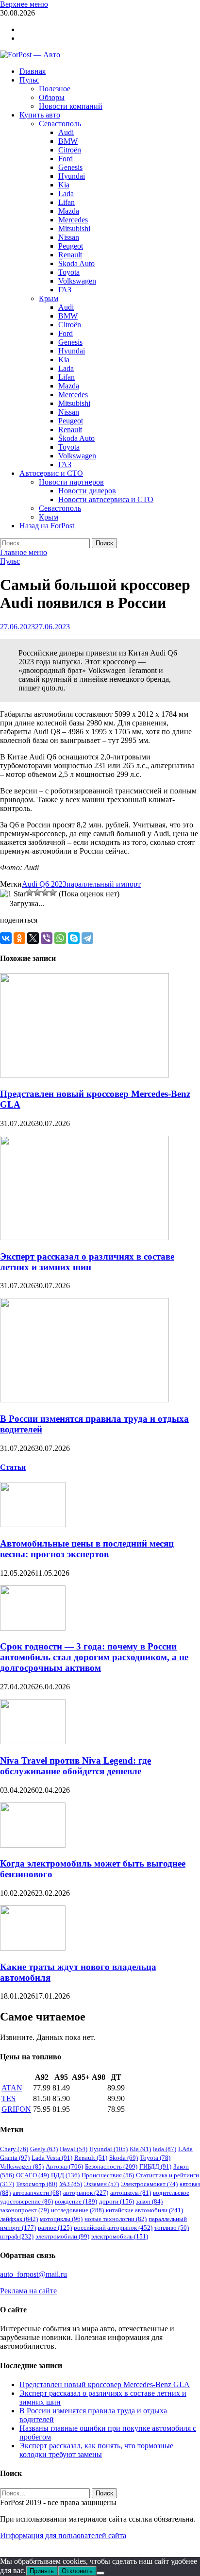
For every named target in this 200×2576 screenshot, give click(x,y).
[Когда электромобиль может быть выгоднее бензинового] (33, 1845)
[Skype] (74, 938)
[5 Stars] (53, 892)
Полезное (55, 89)
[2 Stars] (30, 892)
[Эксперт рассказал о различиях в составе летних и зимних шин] (84, 1237)
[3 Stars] (37, 892)
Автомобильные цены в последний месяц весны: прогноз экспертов (87, 1549)
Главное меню (24, 552)
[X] (33, 938)
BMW (68, 141)
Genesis (70, 167)
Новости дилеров (87, 491)
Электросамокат (149, 2184)
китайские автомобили (144, 2210)
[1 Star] (13, 894)
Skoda (124, 2158)
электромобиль (120, 2236)
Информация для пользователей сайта (63, 2535)
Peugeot (71, 246)
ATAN (12, 2088)
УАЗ (71, 2184)
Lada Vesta (52, 2158)
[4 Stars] (45, 892)
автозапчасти (37, 2193)
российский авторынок (113, 2228)
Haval (74, 2149)
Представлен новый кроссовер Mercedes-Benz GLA (105, 2384)
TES (8, 2098)
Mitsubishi (74, 228)
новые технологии (116, 2219)
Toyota (69, 272)
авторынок (86, 2193)
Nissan (69, 237)
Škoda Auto (76, 263)
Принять (42, 2571)
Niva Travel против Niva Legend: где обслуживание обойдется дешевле (75, 1766)
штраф (17, 2236)
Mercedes (73, 220)
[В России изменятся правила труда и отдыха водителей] (84, 1400)
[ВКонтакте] (6, 938)
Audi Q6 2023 (44, 884)
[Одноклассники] (19, 938)
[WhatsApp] (60, 938)
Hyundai (72, 176)
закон (149, 2201)
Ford (66, 159)
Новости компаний (71, 106)
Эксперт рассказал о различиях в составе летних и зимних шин (87, 1262)
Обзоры (52, 97)
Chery (14, 2149)
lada (165, 2149)
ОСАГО (33, 2175)
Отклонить (77, 2571)
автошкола (131, 2193)
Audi (66, 132)
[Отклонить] (100, 2573)
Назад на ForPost (47, 526)
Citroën (70, 150)
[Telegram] (87, 938)
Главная (33, 71)
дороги (117, 2201)
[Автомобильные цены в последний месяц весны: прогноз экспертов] (33, 1524)
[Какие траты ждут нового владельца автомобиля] (33, 1948)
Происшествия (108, 2175)
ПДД (65, 2175)
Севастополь (60, 124)
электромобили (62, 2236)
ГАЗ (65, 290)
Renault (70, 255)
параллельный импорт (104, 884)
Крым (49, 298)
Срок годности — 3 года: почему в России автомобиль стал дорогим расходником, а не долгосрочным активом (94, 1657)
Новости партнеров (71, 482)
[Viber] (47, 938)
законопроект (25, 2210)
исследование (77, 2210)
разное (55, 2228)
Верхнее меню (24, 4)
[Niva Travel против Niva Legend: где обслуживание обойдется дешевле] (33, 1742)
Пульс (29, 80)
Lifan (67, 202)
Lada (66, 194)
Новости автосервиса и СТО (106, 499)
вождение (76, 2201)
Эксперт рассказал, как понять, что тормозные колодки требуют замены (96, 2450)
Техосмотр (37, 2184)
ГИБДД (155, 2166)
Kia (64, 185)
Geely (44, 2149)
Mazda (69, 211)
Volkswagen (77, 281)
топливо (172, 2228)
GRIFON (16, 2109)
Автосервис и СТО (51, 473)
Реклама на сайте (28, 2291)
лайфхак (19, 2219)
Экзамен (101, 2184)
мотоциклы (61, 2219)
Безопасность (111, 2166)
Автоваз (64, 2166)
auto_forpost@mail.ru (33, 2274)
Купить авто (40, 115)
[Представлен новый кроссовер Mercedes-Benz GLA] (84, 1075)
